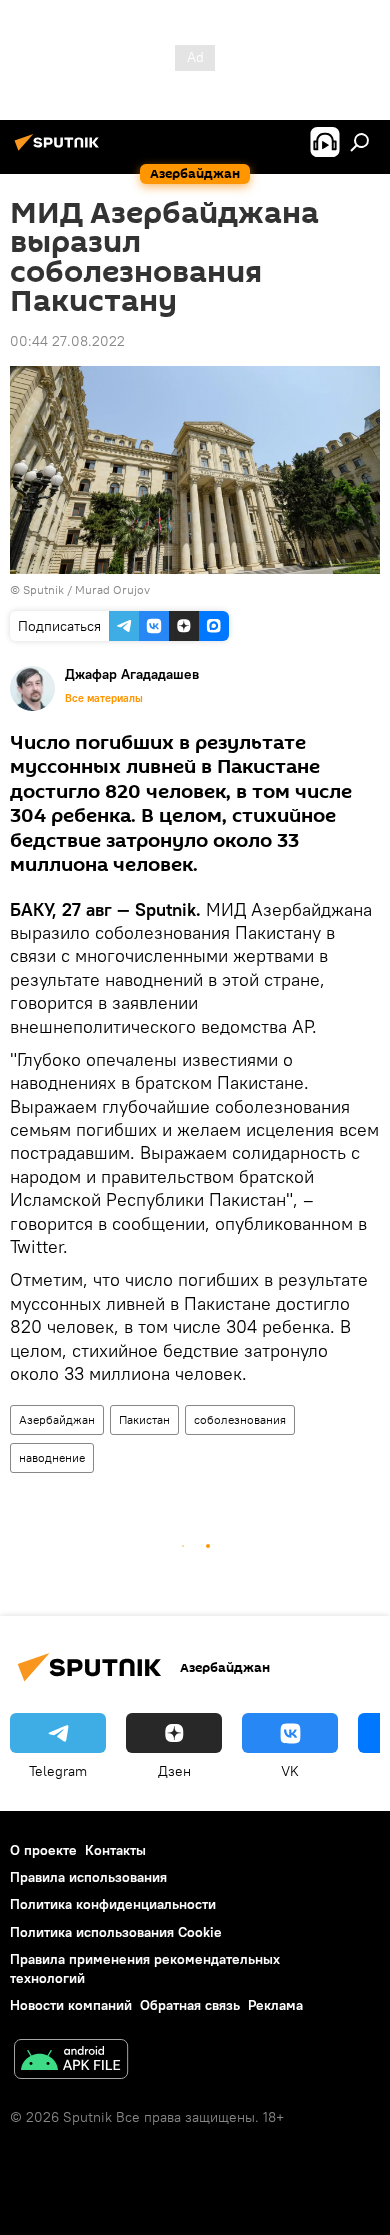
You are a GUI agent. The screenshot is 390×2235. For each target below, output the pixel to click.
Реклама (275, 2005)
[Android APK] (71, 2061)
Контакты (115, 1850)
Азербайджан (57, 1419)
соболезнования (240, 1419)
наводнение (52, 1457)
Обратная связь (190, 2005)
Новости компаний (71, 2005)
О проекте (43, 1850)
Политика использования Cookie (116, 1932)
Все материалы (104, 698)
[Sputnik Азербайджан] (60, 150)
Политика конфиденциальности (113, 1904)
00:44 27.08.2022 (67, 341)
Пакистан (144, 1419)
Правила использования (88, 1877)
